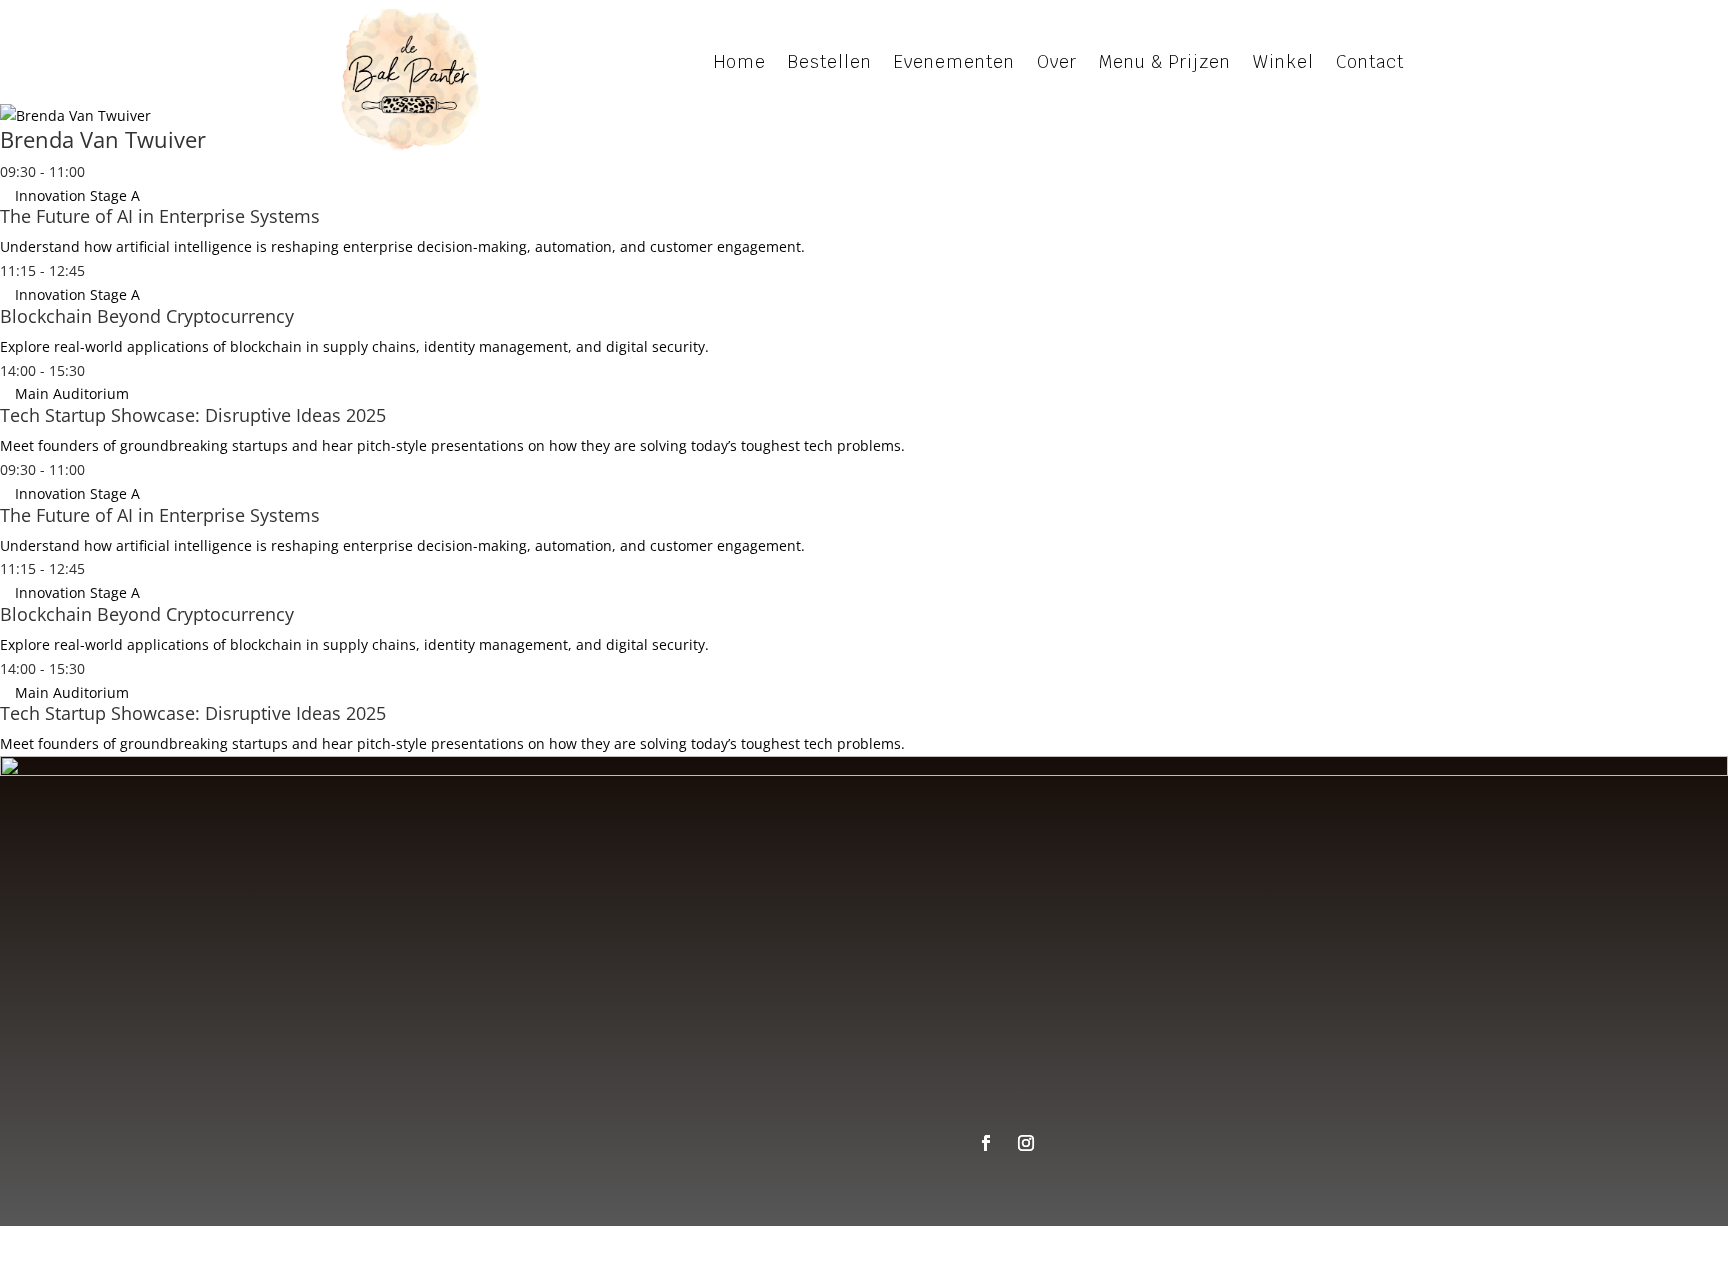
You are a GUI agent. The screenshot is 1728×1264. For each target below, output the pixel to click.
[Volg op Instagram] (1026, 1143)
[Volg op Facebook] (986, 1143)
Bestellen (1281, 1084)
